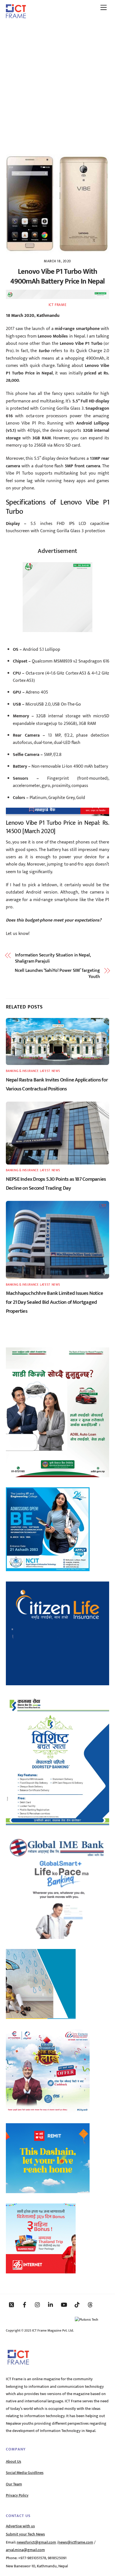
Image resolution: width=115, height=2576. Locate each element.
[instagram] (38, 2304)
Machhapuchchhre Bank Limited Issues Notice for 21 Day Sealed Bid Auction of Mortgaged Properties (55, 1302)
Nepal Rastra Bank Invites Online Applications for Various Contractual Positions (57, 1084)
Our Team (14, 2484)
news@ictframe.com (76, 2542)
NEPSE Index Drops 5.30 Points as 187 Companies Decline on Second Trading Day (56, 1184)
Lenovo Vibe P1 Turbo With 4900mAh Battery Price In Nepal (57, 277)
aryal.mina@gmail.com (25, 2550)
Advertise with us (20, 2526)
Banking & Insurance (22, 1071)
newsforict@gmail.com (36, 2542)
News (56, 1071)
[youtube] (64, 2304)
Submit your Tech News (25, 2534)
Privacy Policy (17, 2495)
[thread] (90, 2304)
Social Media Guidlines (25, 2473)
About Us (14, 2462)
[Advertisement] (57, 84)
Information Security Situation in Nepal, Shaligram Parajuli (53, 959)
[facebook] (25, 2304)
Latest (45, 1071)
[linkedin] (51, 2304)
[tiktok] (77, 2304)
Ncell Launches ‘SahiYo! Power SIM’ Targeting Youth (57, 974)
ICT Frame (58, 305)
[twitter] (11, 2304)
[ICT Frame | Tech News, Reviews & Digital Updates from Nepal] (16, 16)
